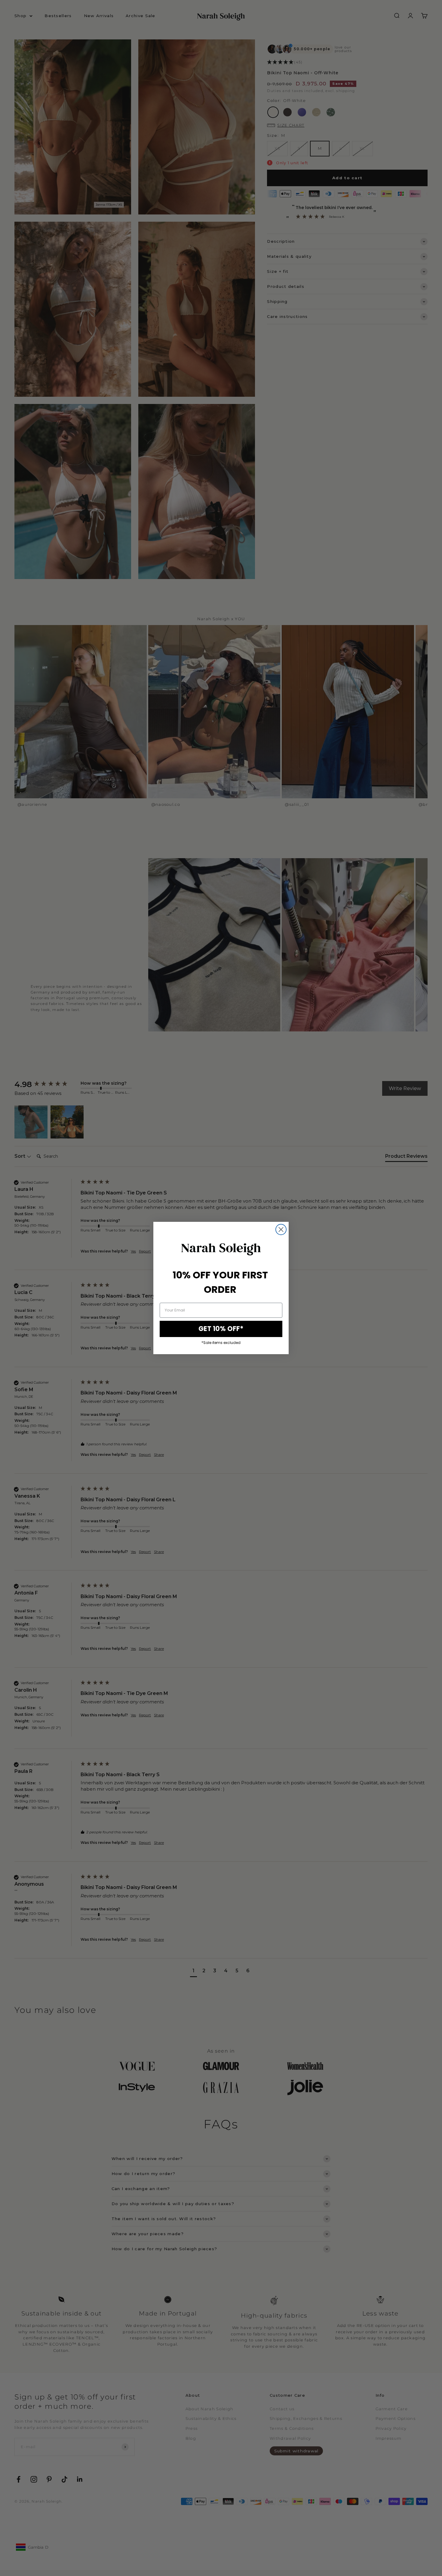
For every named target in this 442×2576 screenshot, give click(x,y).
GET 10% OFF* (221, 1329)
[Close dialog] (281, 1229)
